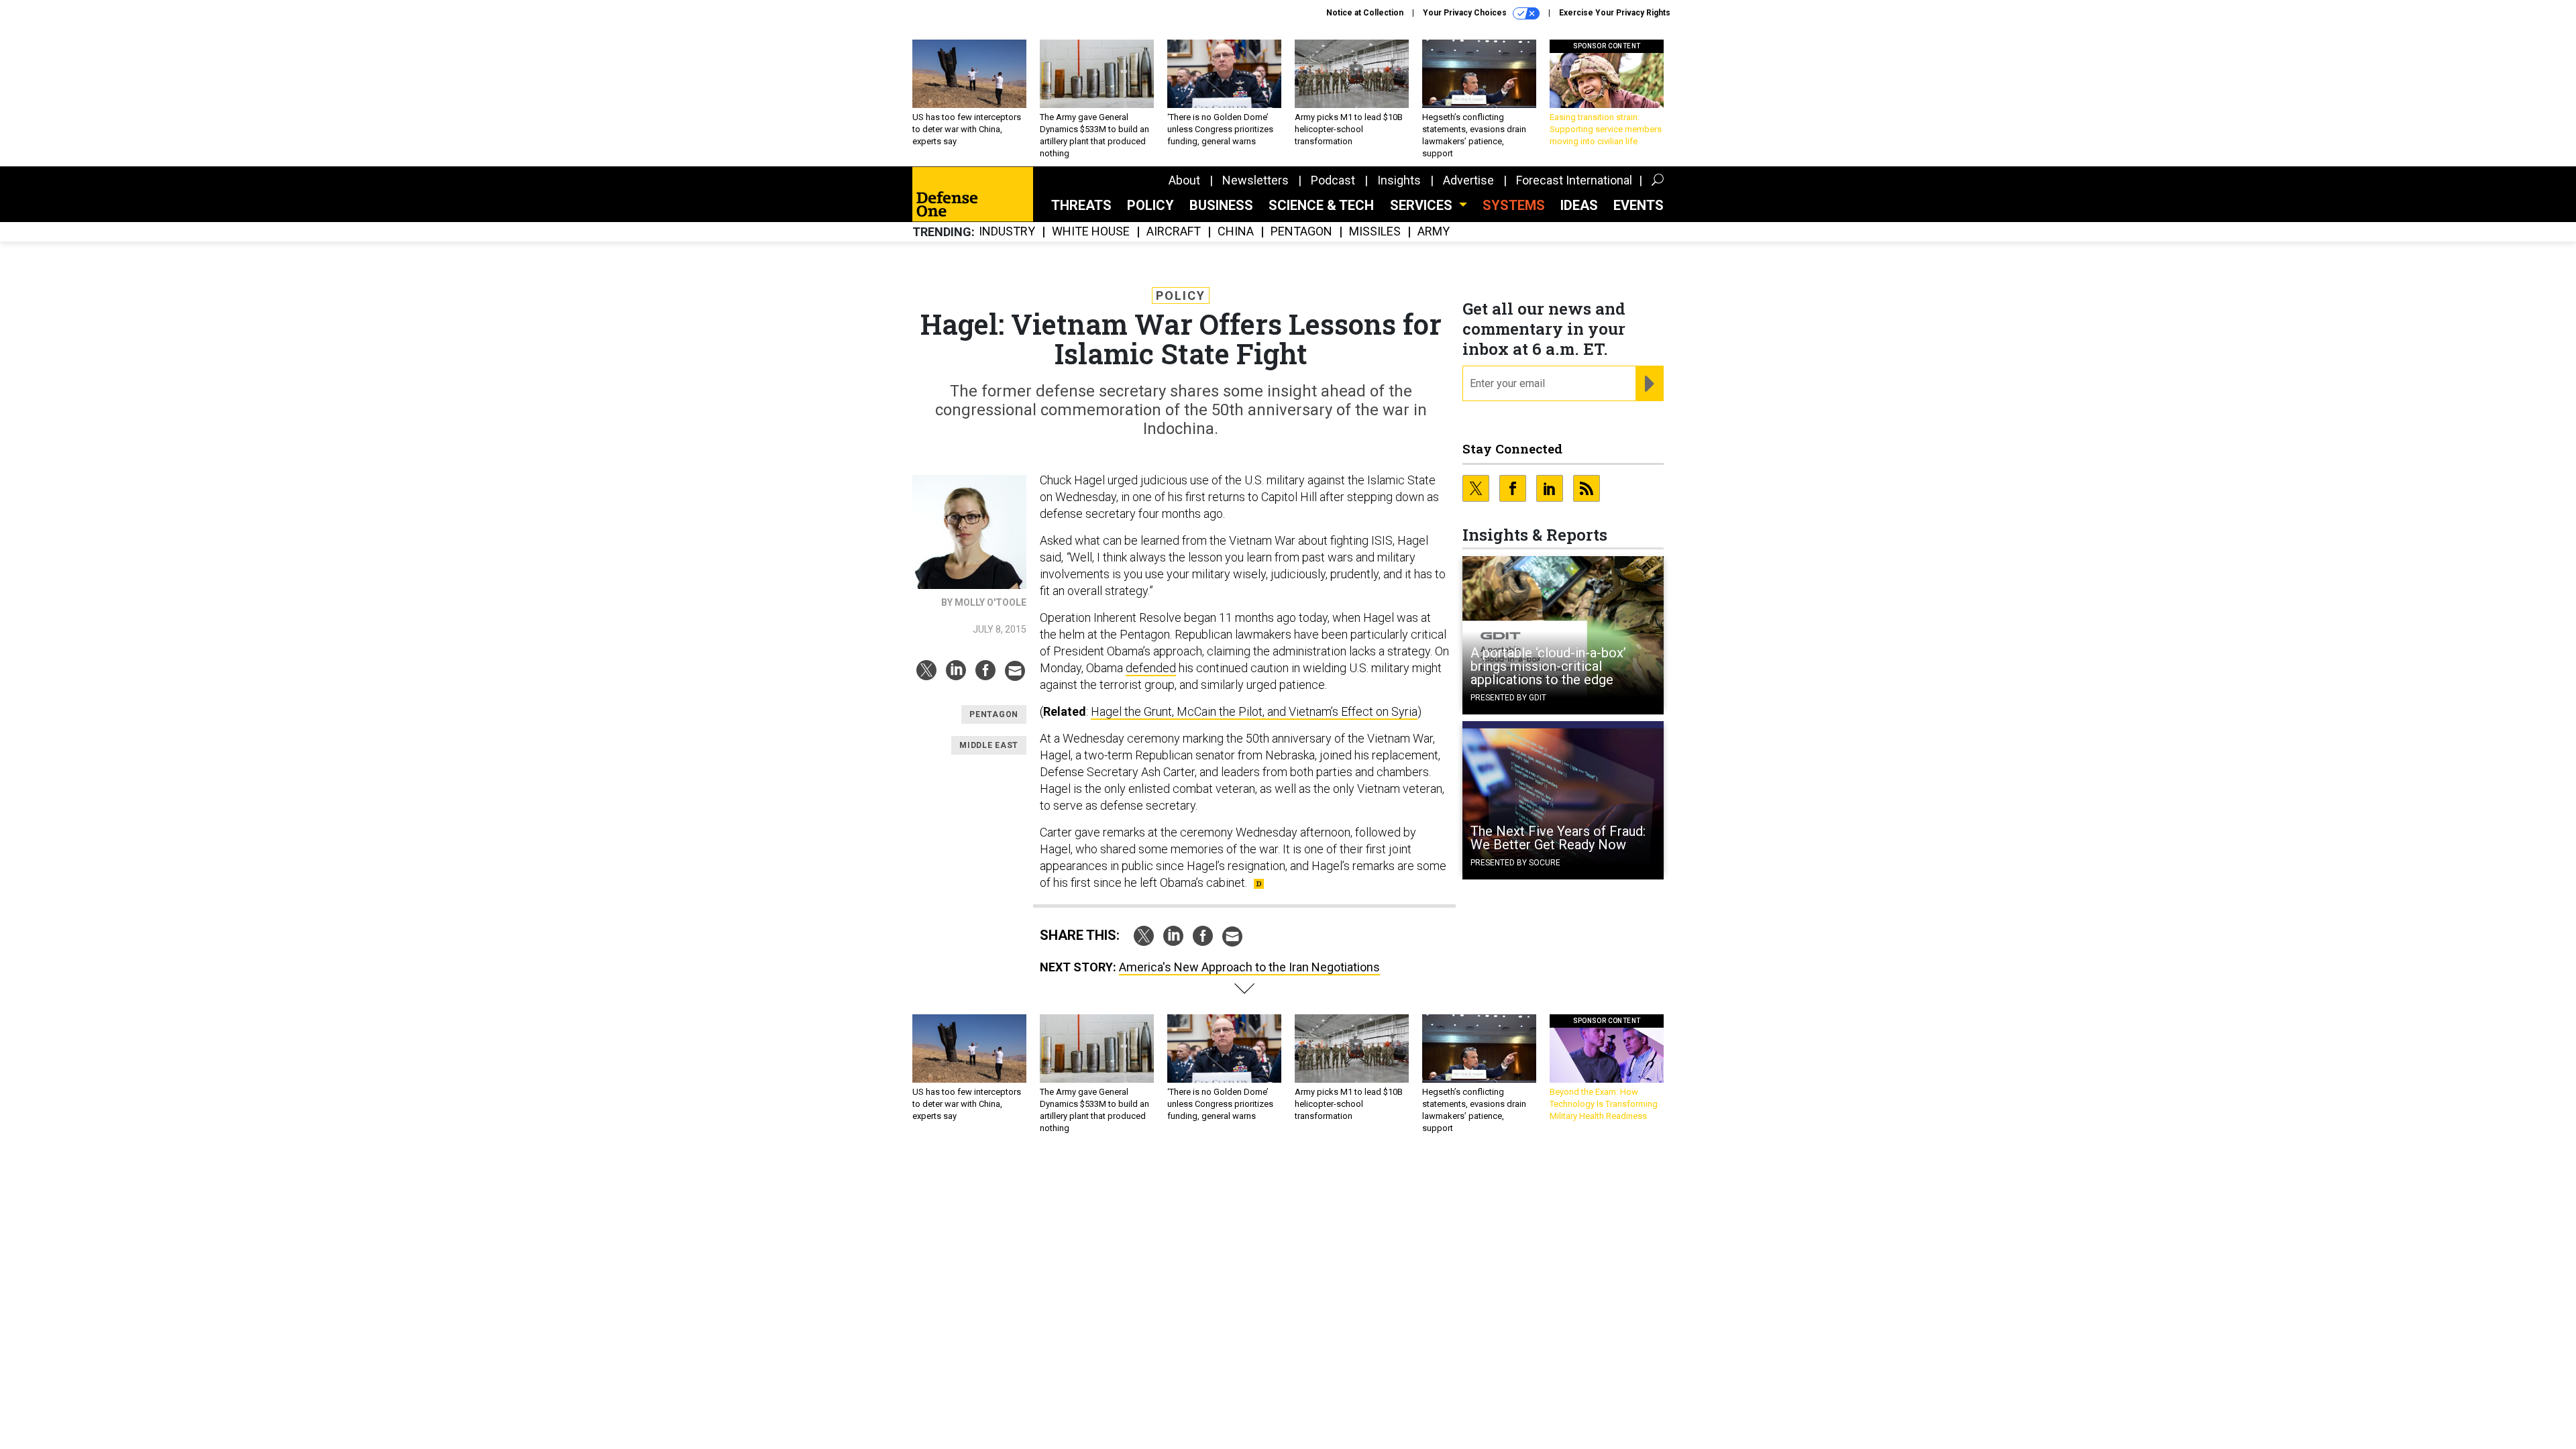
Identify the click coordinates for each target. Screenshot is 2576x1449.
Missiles (1375, 232)
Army (1434, 232)
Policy (1150, 205)
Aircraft (1174, 232)
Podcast (1333, 180)
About (1184, 180)
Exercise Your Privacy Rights (1615, 13)
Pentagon (1301, 232)
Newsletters (1255, 180)
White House (1091, 232)
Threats (1081, 205)
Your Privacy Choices (1466, 13)
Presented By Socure (1515, 863)
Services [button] (1423, 205)
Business (1221, 205)
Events (1639, 205)
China (1236, 232)
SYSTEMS (1514, 205)
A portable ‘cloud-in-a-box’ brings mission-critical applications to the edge (1548, 666)
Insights (1399, 180)
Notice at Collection (1365, 13)
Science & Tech (1321, 205)
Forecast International (1574, 180)
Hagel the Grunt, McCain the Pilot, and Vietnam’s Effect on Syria (1254, 711)
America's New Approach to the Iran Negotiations (1249, 967)
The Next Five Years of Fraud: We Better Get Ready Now (1558, 838)
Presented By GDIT (1508, 698)
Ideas (1579, 205)
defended (1151, 668)
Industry (1007, 232)
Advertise (1468, 180)
